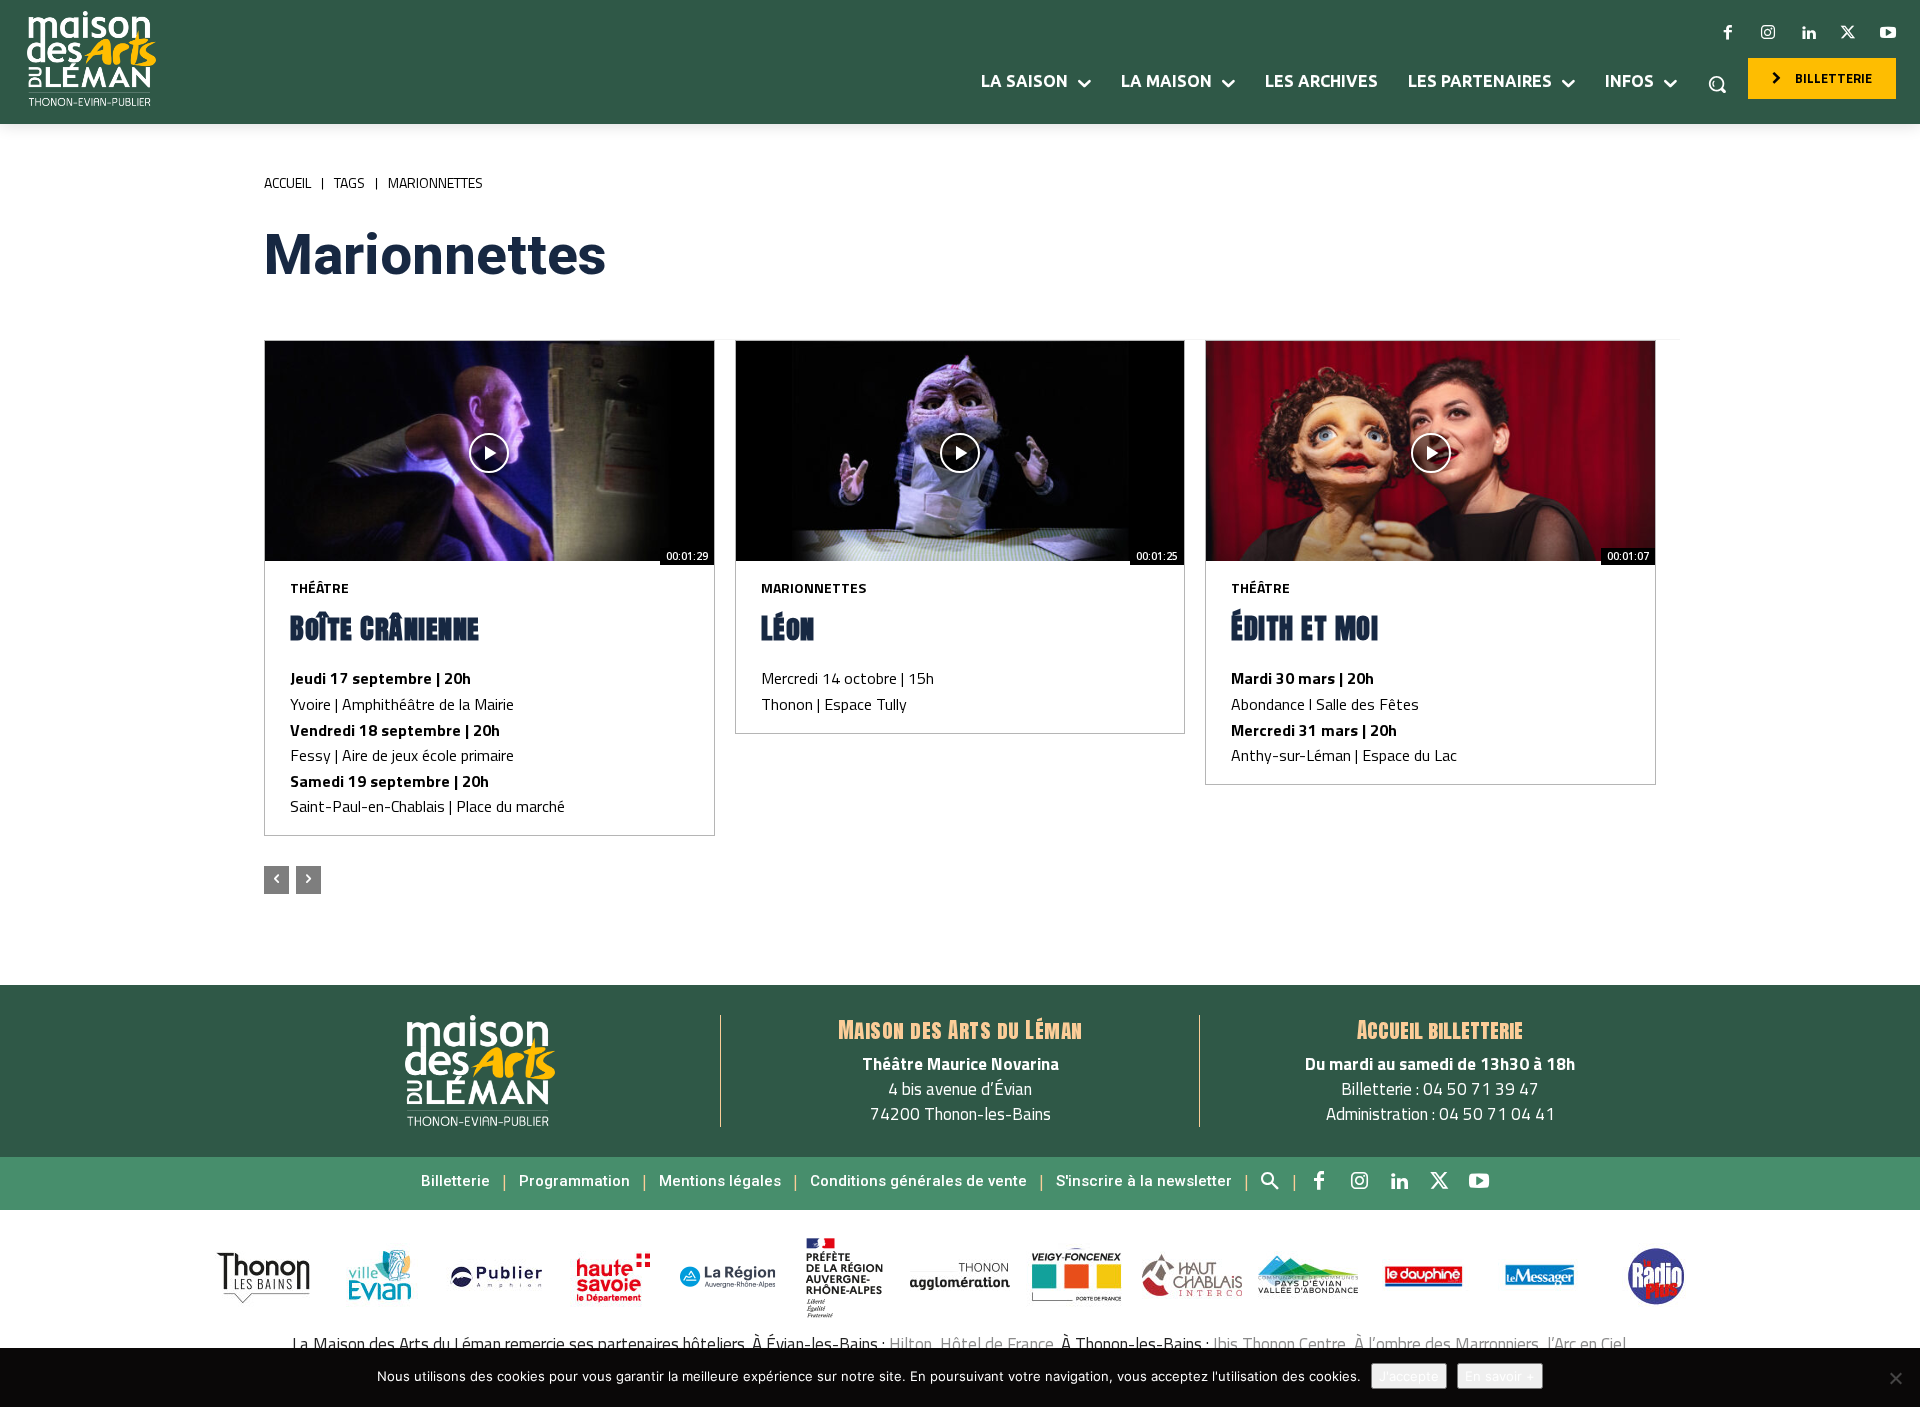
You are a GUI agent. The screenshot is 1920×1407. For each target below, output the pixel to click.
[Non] (1895, 1378)
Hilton (910, 1344)
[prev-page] (276, 880)
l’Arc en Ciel (1586, 1344)
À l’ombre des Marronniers (1446, 1344)
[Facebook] (1728, 33)
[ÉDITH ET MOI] (1430, 453)
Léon (788, 628)
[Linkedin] (1808, 33)
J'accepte (1409, 1376)
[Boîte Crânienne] (489, 453)
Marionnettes (813, 588)
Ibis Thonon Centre (1279, 1344)
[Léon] (960, 453)
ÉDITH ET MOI (1308, 628)
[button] (1717, 84)
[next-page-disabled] (308, 880)
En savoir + (1500, 1376)
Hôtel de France (997, 1344)
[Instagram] (1768, 33)
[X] (1848, 33)
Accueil (287, 182)
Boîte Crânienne (385, 628)
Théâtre (319, 588)
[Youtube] (1888, 33)
